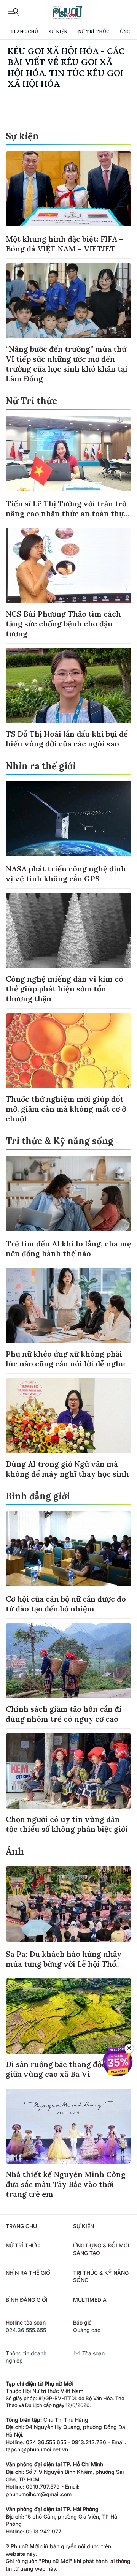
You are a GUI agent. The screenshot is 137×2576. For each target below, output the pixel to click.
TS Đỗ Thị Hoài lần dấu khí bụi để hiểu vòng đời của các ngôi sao (67, 739)
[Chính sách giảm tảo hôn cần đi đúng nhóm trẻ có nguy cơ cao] (68, 1661)
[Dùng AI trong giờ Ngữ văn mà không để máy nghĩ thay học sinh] (68, 1416)
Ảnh (15, 1851)
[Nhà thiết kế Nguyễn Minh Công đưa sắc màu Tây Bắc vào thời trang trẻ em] (68, 2126)
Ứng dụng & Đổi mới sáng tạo (101, 2249)
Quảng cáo (87, 2330)
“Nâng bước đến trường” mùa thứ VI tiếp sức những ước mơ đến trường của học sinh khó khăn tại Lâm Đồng (67, 364)
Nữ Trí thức (94, 31)
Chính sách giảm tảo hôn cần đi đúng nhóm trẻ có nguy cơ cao (64, 1714)
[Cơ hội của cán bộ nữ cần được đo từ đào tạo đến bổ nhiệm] (68, 1549)
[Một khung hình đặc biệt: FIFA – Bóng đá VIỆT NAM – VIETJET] (68, 189)
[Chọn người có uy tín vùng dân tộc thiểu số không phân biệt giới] (68, 1771)
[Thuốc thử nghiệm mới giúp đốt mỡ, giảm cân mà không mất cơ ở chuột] (68, 1051)
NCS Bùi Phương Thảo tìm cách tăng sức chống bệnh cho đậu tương (63, 624)
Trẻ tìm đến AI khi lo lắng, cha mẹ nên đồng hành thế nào (68, 1248)
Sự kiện (58, 31)
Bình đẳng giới (38, 1496)
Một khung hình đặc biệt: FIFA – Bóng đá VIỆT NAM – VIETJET (65, 244)
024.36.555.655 (26, 2330)
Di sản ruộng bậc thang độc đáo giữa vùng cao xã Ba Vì (63, 2069)
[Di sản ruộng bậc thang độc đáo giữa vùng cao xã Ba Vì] (68, 2016)
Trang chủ (24, 31)
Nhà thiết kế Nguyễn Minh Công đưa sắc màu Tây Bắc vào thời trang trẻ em (66, 2184)
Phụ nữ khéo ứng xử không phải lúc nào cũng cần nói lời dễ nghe (65, 1359)
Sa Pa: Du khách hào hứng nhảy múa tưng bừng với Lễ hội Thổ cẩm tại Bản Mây (64, 1964)
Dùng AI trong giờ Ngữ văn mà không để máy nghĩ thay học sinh (67, 1469)
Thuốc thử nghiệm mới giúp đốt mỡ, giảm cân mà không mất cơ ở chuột (66, 1109)
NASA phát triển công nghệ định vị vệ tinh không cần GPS (66, 874)
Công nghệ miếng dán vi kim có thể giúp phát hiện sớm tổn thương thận (65, 989)
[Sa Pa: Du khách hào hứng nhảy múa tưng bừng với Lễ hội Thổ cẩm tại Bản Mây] (68, 1904)
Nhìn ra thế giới (41, 766)
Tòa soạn (93, 2353)
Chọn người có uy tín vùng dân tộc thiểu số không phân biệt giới (67, 1824)
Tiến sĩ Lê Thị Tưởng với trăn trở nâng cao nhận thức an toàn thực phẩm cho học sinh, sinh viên (67, 513)
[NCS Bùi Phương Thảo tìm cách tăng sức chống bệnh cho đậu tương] (68, 566)
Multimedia (90, 2300)
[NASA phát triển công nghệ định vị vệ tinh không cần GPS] (68, 819)
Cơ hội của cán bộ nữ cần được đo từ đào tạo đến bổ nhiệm (66, 1604)
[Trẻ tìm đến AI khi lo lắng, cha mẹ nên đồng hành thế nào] (68, 1194)
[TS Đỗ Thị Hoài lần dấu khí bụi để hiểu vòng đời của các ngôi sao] (68, 686)
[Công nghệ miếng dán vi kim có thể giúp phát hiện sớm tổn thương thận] (68, 931)
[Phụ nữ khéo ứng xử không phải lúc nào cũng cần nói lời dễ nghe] (68, 1306)
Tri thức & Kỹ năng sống (60, 1141)
